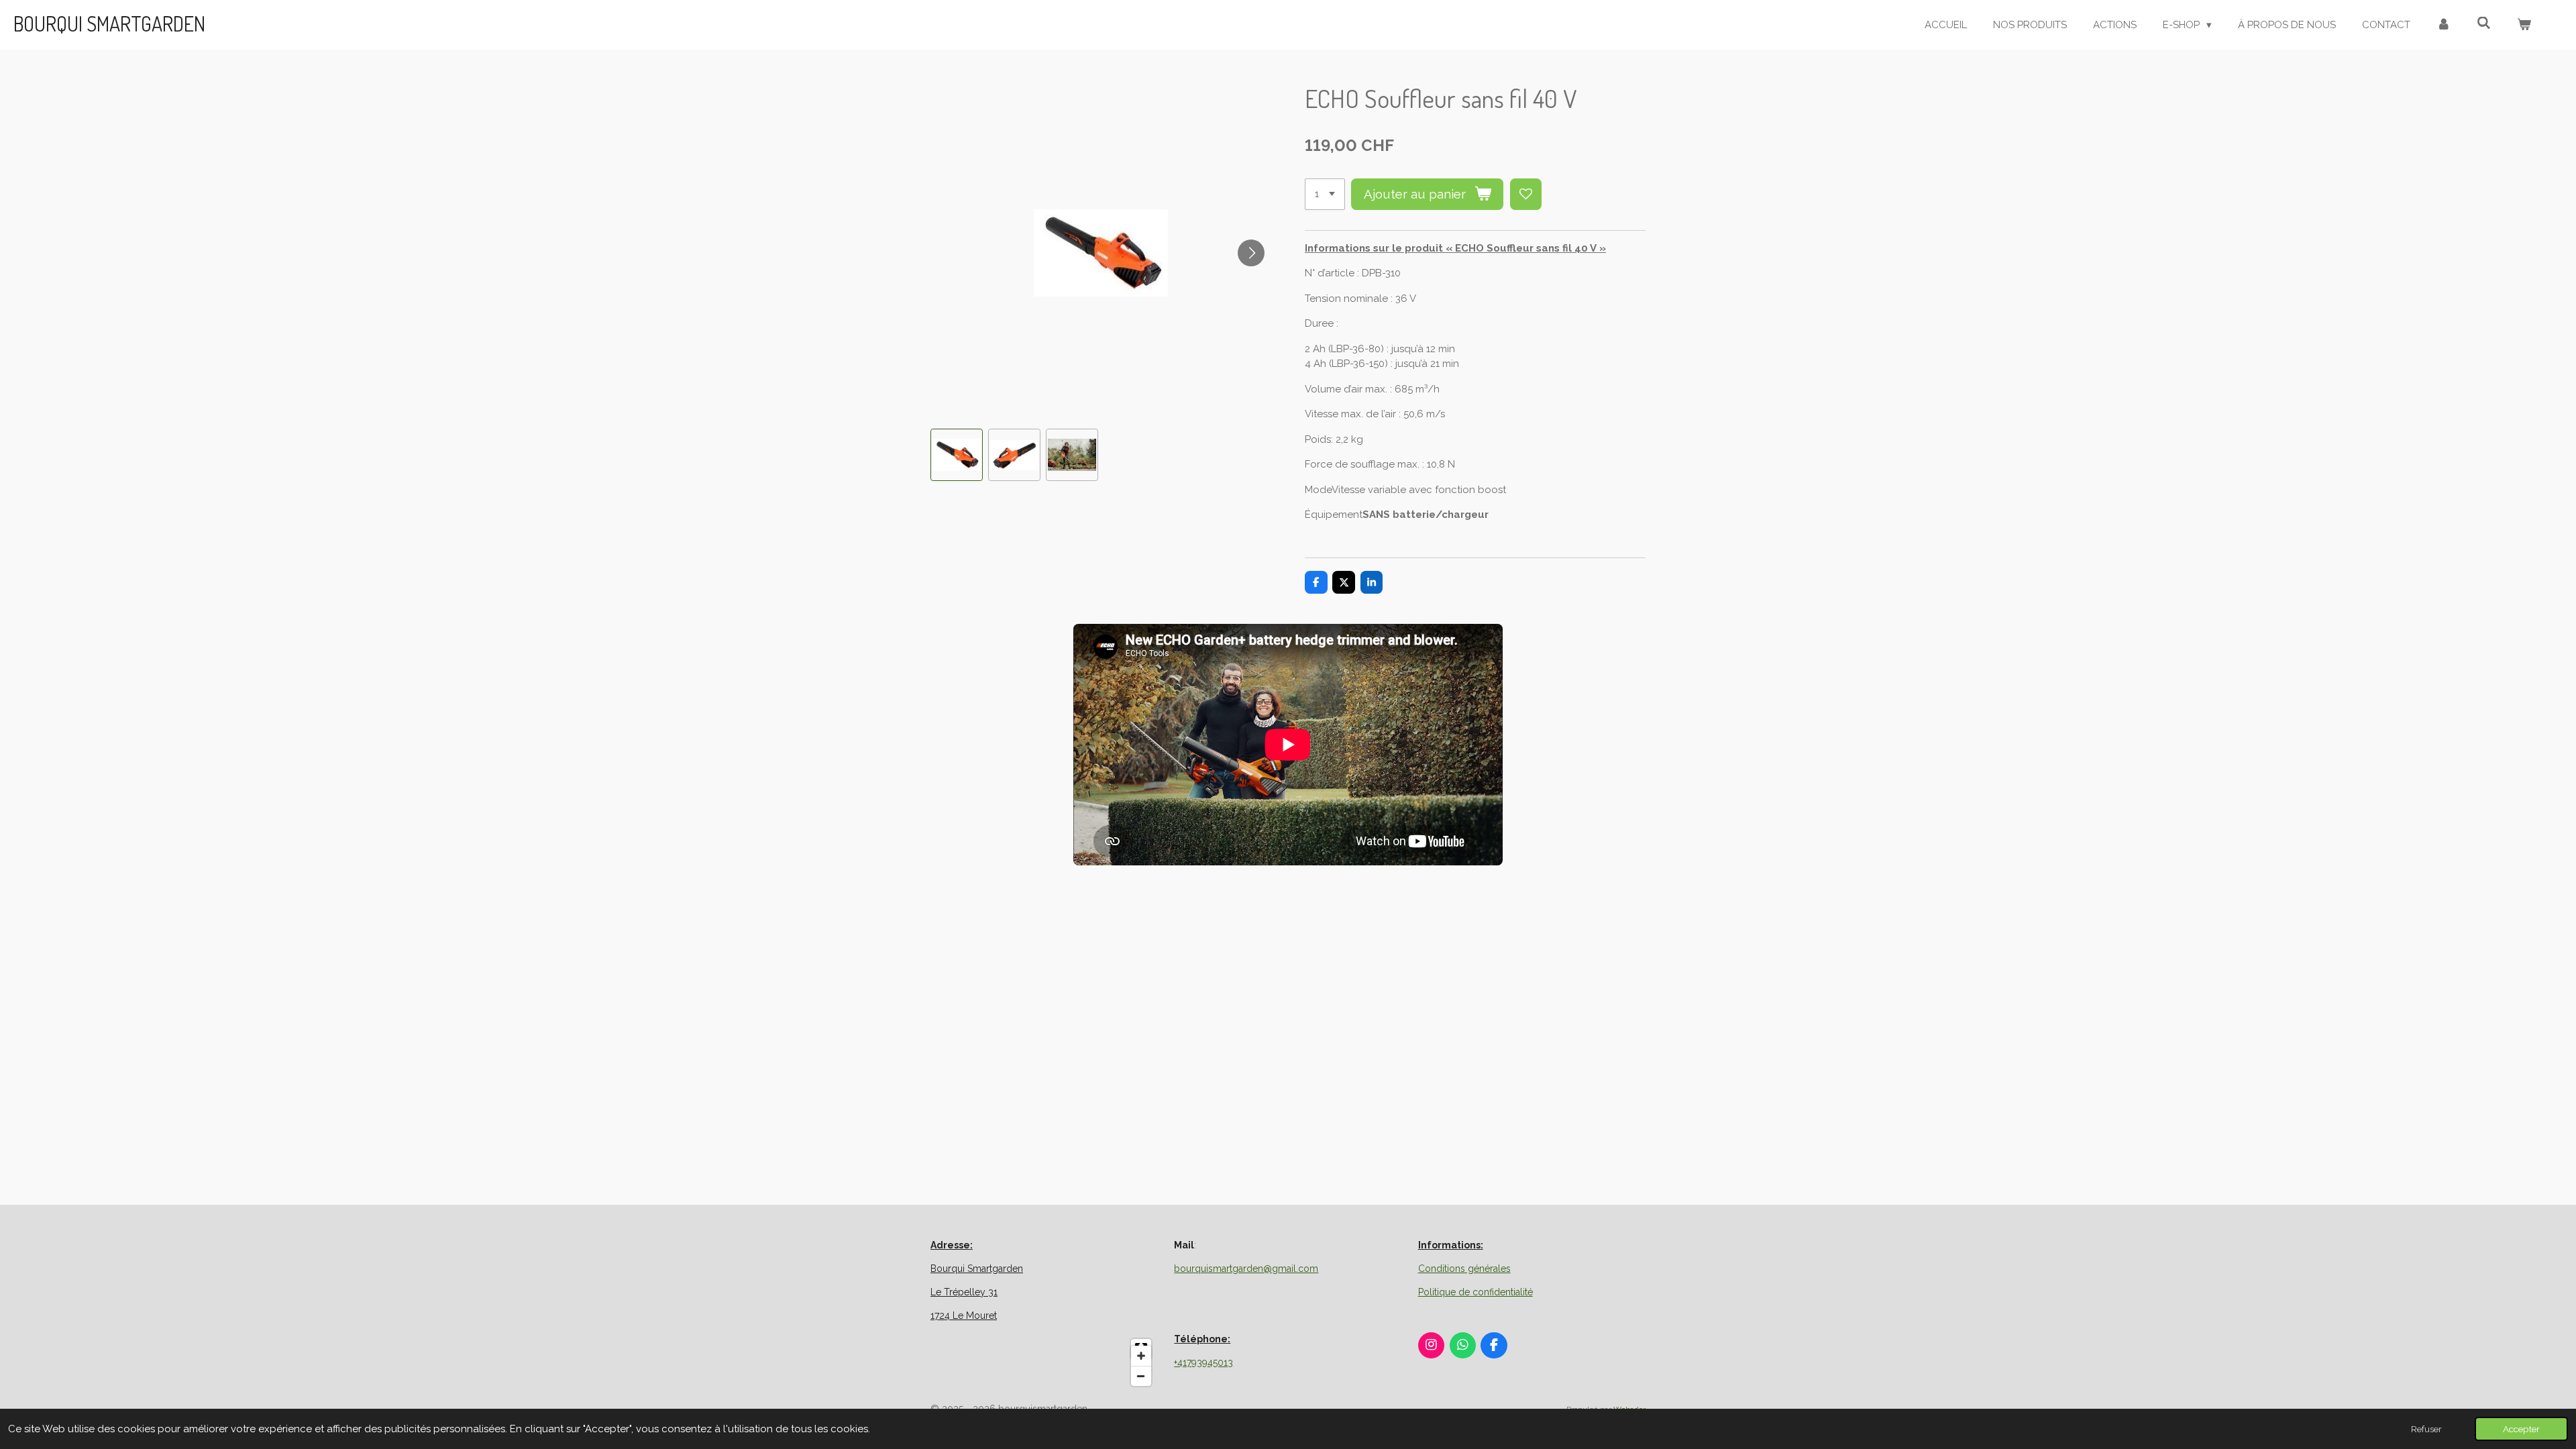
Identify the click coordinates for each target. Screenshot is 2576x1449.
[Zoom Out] (1141, 1376)
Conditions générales (1464, 1269)
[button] (957, 455)
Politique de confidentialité (1475, 1292)
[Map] (1044, 1362)
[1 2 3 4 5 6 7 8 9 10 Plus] (1325, 194)
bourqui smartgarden (109, 23)
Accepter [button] (2521, 1429)
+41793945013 (1203, 1362)
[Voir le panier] (2524, 25)
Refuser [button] (2426, 1429)
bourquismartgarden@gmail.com (1246, 1269)
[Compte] (2444, 25)
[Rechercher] (2484, 23)
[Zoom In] (1141, 1356)
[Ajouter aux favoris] (1526, 194)
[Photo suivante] (1251, 253)
